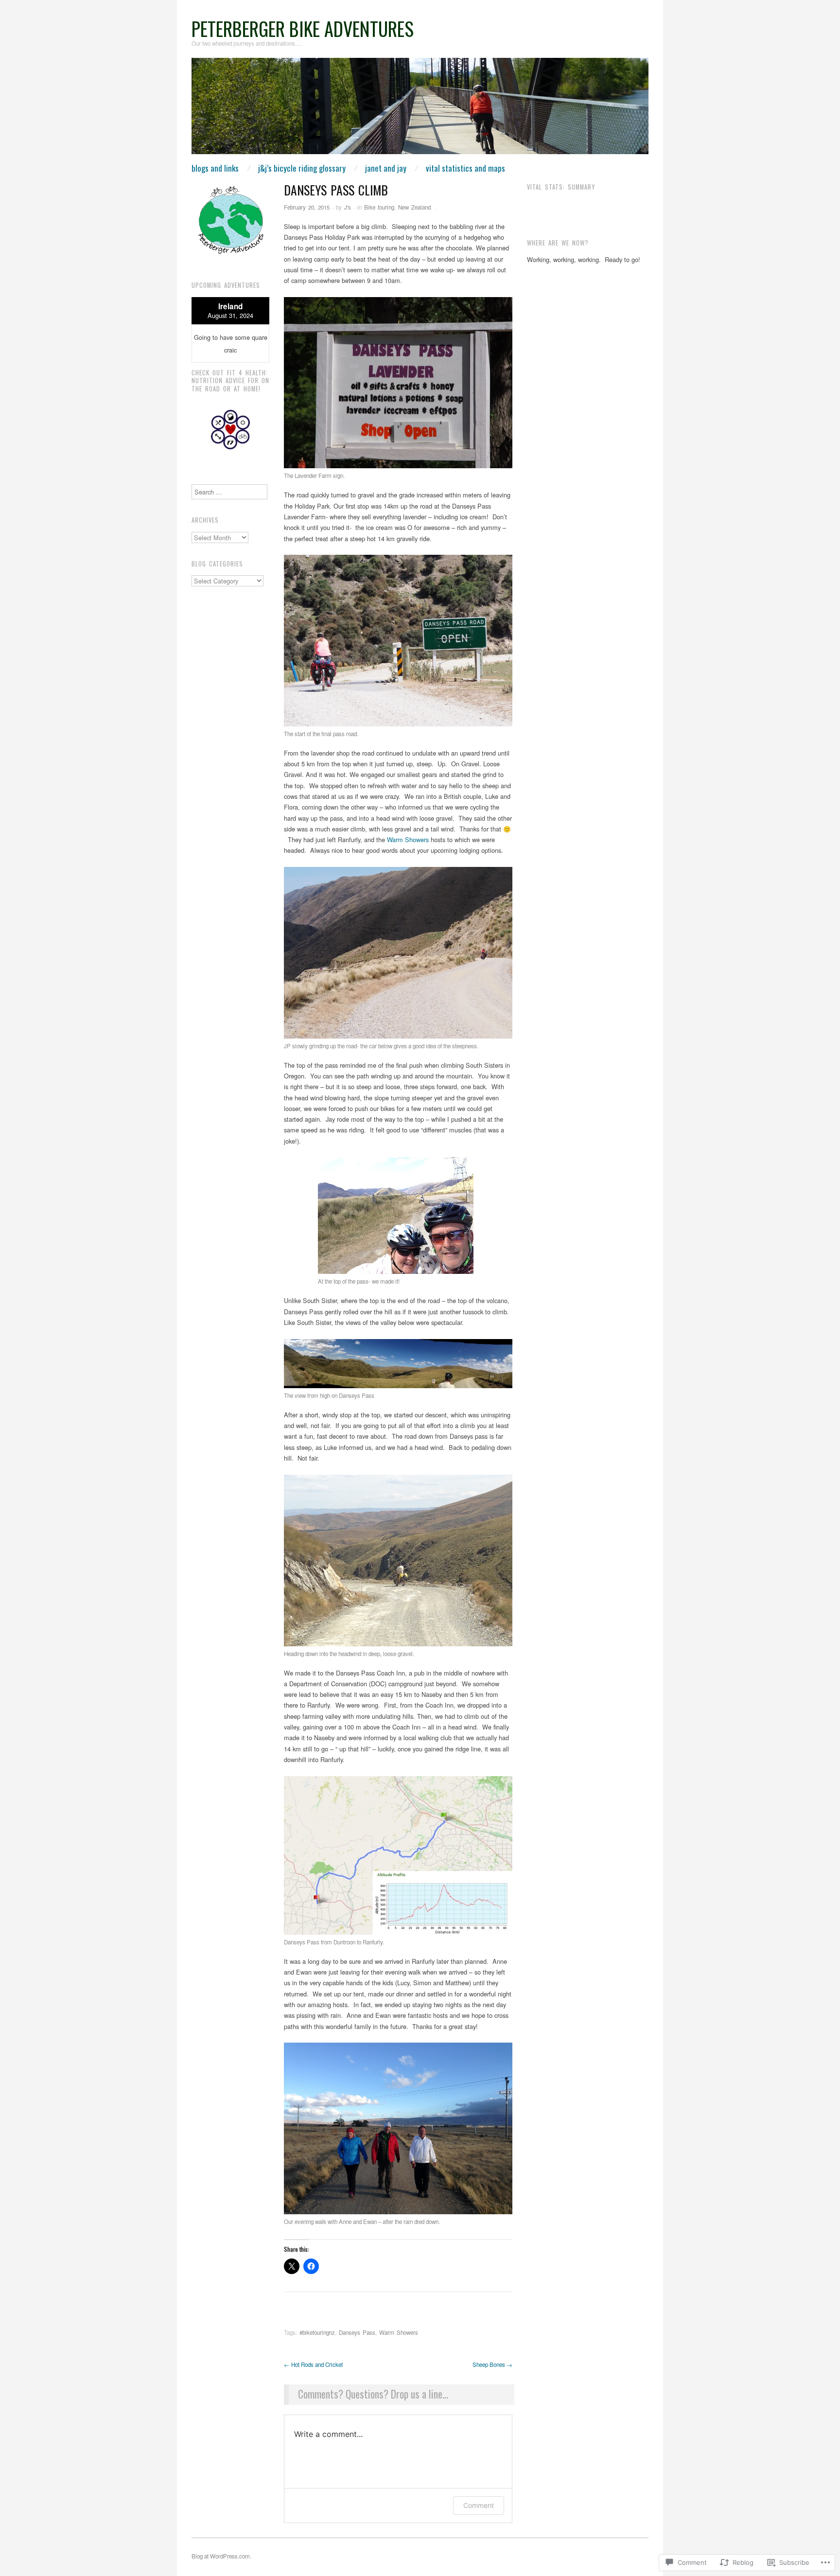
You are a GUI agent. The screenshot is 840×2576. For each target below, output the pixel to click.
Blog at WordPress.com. (221, 2556)
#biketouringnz (317, 2332)
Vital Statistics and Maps (465, 168)
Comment (479, 2505)
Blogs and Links (215, 168)
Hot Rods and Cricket (313, 2364)
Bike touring (379, 207)
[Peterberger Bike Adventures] (420, 110)
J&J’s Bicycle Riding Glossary (302, 168)
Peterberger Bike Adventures (303, 28)
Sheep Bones (492, 2364)
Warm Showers (408, 839)
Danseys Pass (357, 2332)
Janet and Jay (386, 168)
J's (348, 207)
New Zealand (414, 207)
